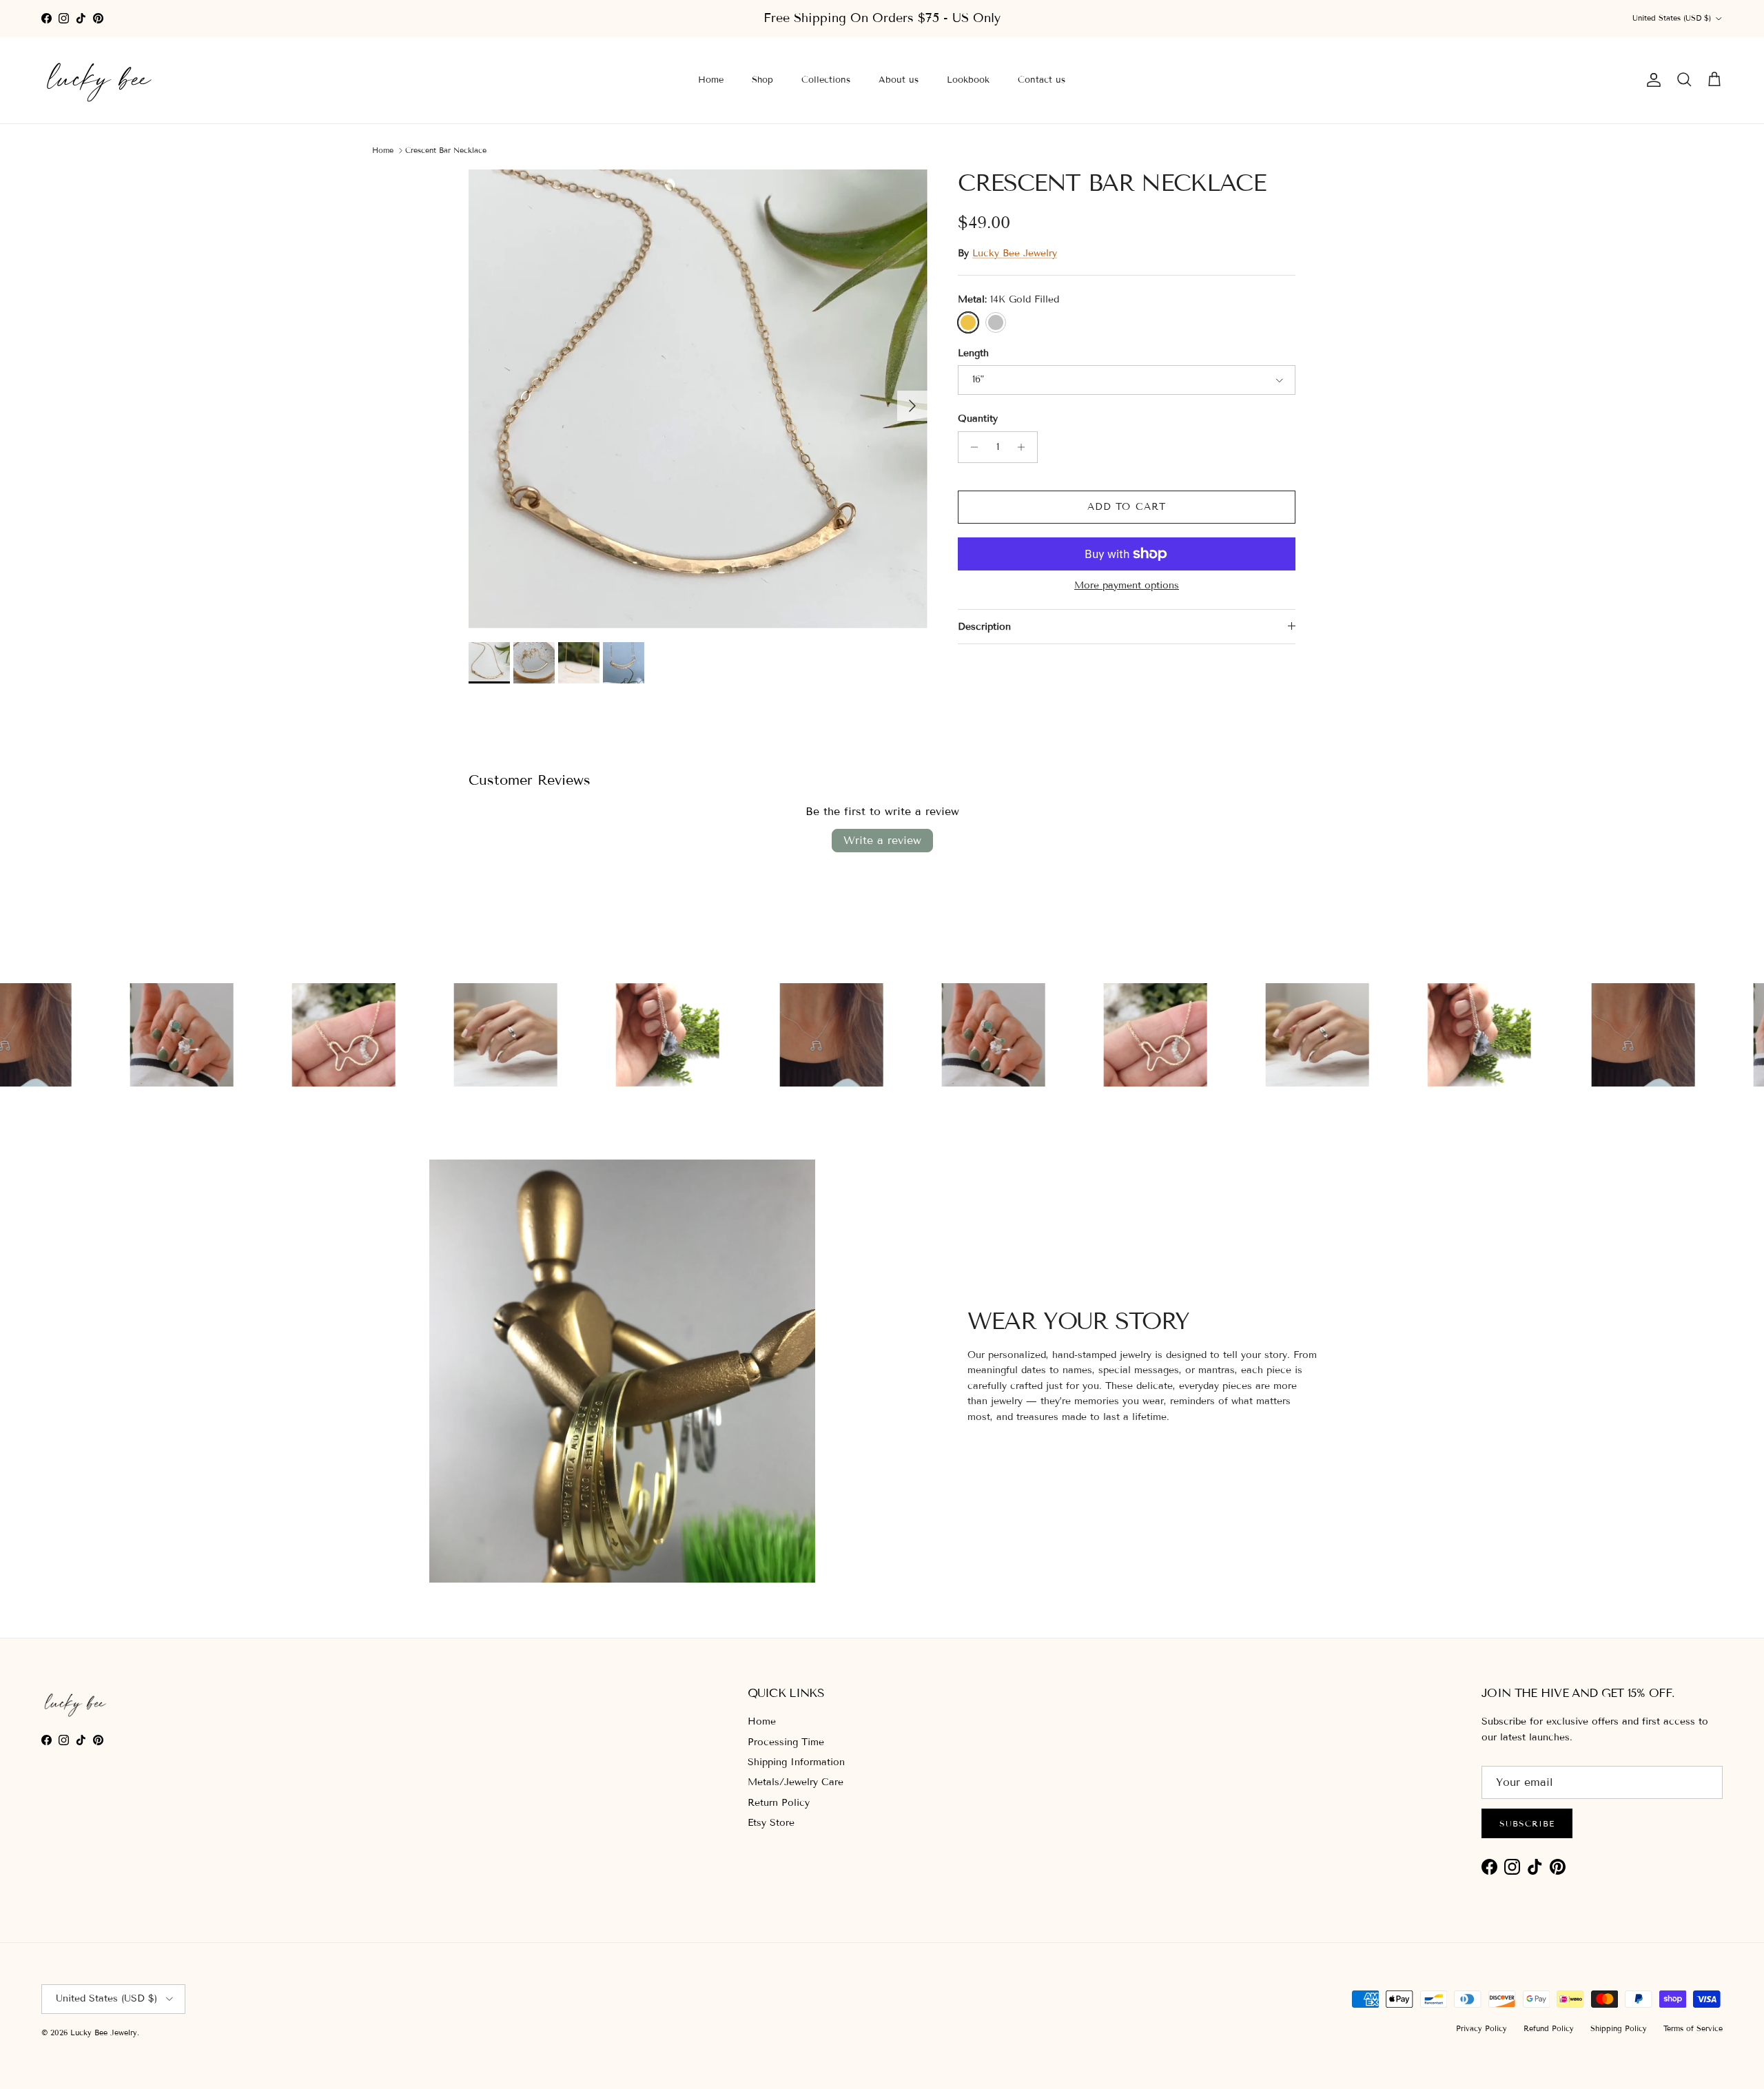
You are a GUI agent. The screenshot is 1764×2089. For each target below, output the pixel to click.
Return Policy (779, 1803)
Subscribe (1527, 1823)
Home (711, 80)
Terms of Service (1693, 2028)
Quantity (978, 419)
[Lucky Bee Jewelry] (100, 80)
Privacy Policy (1481, 2028)
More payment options (1127, 586)
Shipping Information (796, 1762)
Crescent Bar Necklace (446, 150)
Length (973, 353)
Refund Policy (1549, 2028)
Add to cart (1127, 507)
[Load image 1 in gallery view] (698, 399)
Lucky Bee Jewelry (1015, 253)
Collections (826, 80)
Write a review (882, 840)
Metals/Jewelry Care (796, 1782)
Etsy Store (771, 1823)
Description (984, 627)
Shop (762, 80)
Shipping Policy (1619, 2028)
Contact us (1042, 80)
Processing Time (786, 1742)
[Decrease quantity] (971, 447)
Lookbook (968, 80)
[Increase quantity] (1025, 447)
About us (899, 80)
